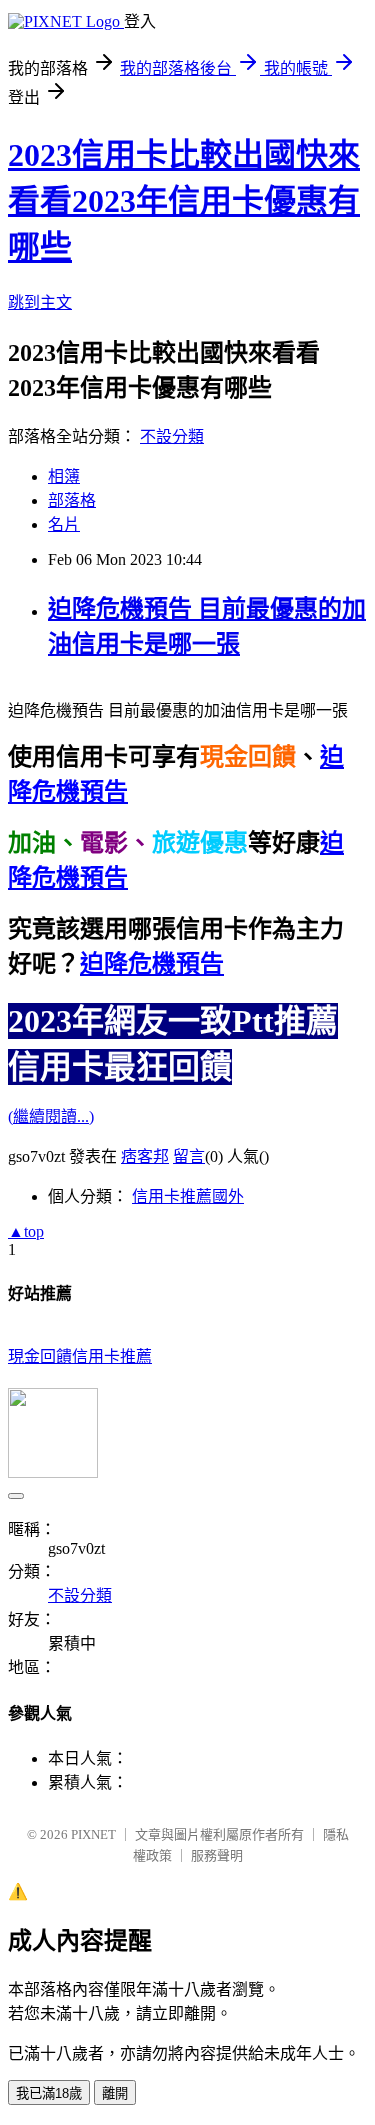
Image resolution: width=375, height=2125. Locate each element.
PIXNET (93, 1834)
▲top (26, 1231)
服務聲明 (217, 1855)
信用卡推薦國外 (188, 1196)
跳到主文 (40, 302)
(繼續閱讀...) (51, 1116)
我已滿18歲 (49, 2093)
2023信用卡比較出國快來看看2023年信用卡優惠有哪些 (184, 201)
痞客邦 (145, 1156)
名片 (64, 524)
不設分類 (172, 436)
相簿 (64, 476)
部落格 (72, 500)
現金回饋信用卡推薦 (80, 1356)
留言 (189, 1156)
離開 (115, 2093)
